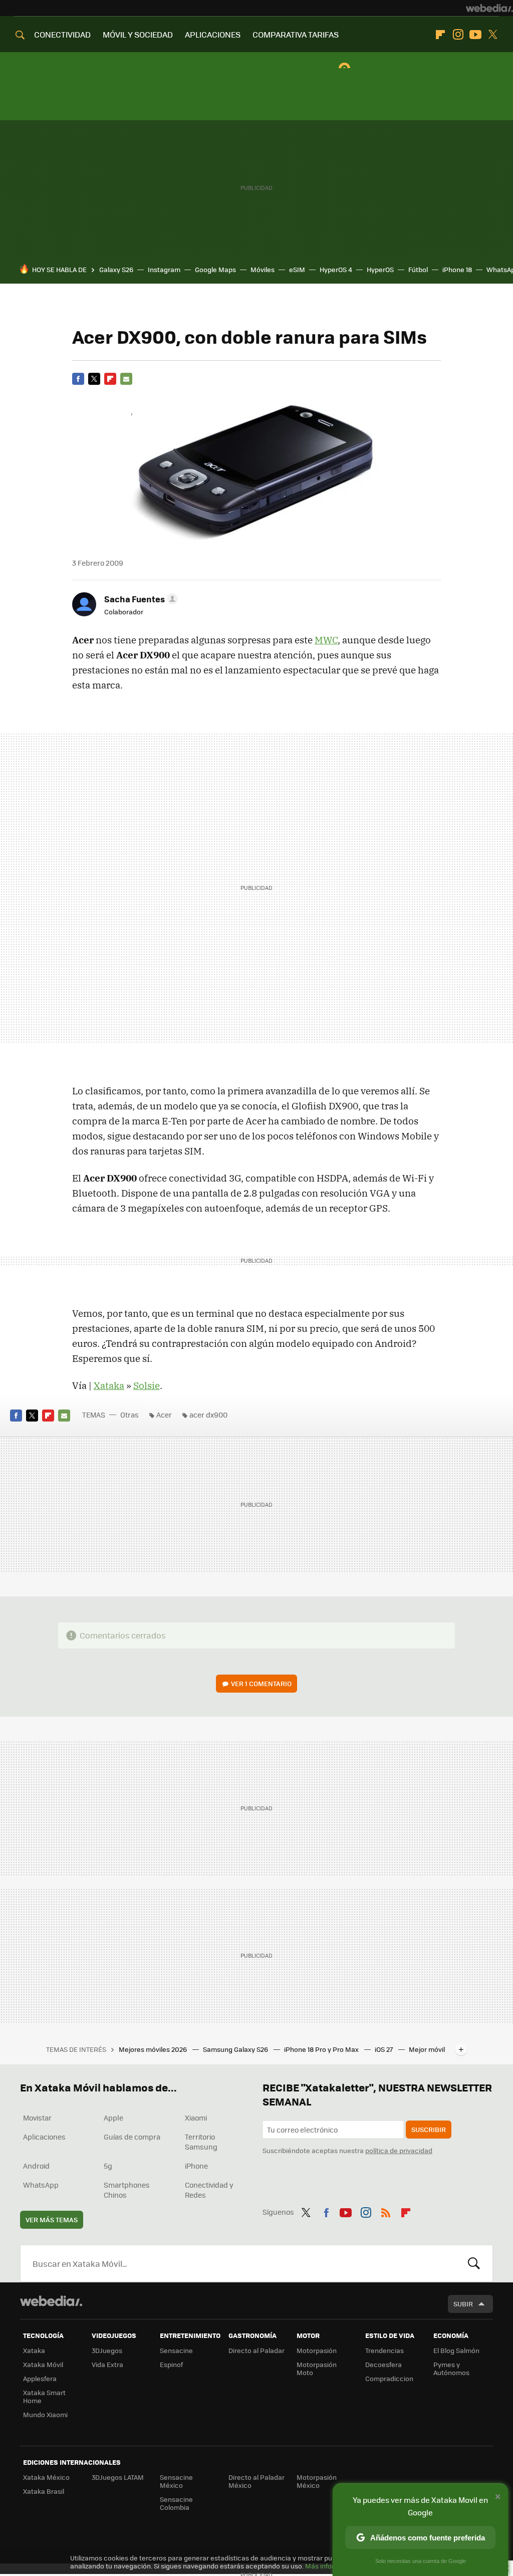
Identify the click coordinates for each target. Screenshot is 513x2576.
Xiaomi (196, 2118)
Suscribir (429, 2129)
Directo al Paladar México (256, 2481)
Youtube (475, 35)
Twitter (493, 35)
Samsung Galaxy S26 (236, 2049)
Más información (331, 2566)
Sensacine (176, 2350)
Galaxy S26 (116, 269)
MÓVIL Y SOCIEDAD (138, 34)
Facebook (78, 379)
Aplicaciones (44, 2137)
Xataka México (46, 2477)
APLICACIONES (213, 34)
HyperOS (380, 269)
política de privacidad (399, 2150)
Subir (463, 2304)
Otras (130, 1415)
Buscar (474, 2263)
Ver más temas (52, 2219)
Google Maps (215, 269)
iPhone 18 (457, 269)
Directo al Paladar (256, 2350)
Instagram (458, 35)
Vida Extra (107, 2364)
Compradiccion (389, 2378)
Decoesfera (383, 2364)
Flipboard (440, 35)
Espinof (171, 2364)
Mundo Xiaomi (45, 2414)
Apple (113, 2118)
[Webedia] (489, 8)
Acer (164, 1415)
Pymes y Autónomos (451, 2368)
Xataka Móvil (43, 2364)
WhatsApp (41, 2185)
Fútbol (418, 269)
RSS (386, 2211)
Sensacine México (176, 2481)
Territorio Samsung (201, 2142)
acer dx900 (208, 1415)
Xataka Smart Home (44, 2396)
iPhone (196, 2166)
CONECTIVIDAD (62, 34)
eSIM (297, 269)
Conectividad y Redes (209, 2190)
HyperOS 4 (336, 269)
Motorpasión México (317, 2481)
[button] (140, 599)
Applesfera (40, 2378)
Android (36, 2166)
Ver (261, 1683)
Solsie (147, 1385)
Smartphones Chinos (127, 2190)
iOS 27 (384, 2049)
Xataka (109, 1385)
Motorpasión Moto (317, 2368)
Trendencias (384, 2350)
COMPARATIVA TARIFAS (296, 34)
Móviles (263, 269)
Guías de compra (132, 2137)
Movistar (37, 2118)
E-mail (126, 379)
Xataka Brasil (44, 2491)
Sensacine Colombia (176, 2503)
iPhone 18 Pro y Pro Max (322, 2049)
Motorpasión (317, 2350)
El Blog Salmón (456, 2350)
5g (108, 2166)
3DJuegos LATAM (118, 2477)
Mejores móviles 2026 (154, 2049)
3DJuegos (107, 2350)
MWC (326, 640)
